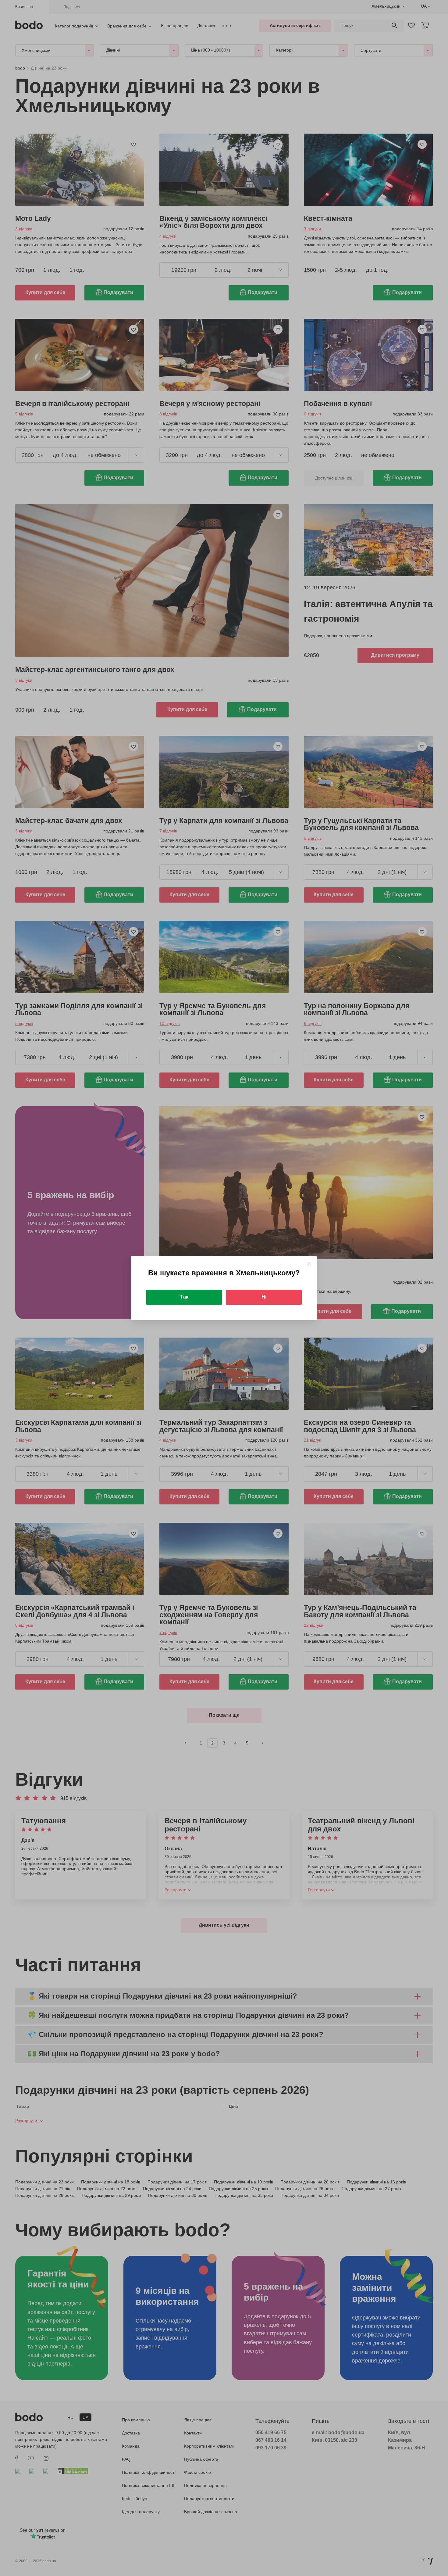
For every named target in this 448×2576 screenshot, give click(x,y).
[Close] (309, 1264)
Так (184, 1297)
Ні (264, 1297)
